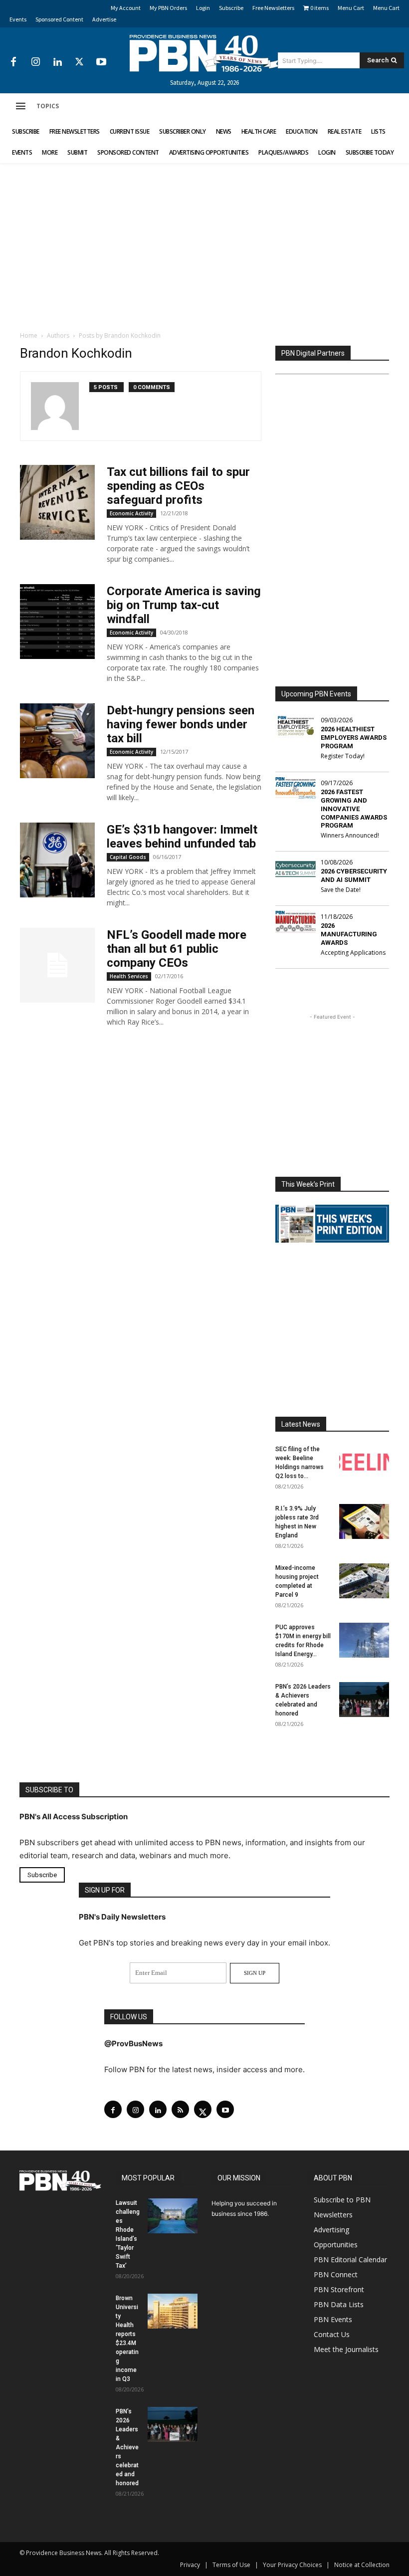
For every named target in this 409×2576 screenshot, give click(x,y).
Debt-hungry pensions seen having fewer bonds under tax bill (181, 724)
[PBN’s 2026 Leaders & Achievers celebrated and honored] (364, 1700)
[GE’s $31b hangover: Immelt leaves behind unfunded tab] (57, 860)
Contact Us (332, 2334)
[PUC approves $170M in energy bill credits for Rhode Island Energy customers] (364, 1640)
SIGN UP (255, 1973)
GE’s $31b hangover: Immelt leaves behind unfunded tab (182, 837)
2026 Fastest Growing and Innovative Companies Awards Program (354, 809)
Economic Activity (131, 513)
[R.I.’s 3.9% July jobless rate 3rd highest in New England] (364, 1521)
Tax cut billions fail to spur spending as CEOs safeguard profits (178, 486)
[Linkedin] (57, 62)
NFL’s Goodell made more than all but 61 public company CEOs (177, 949)
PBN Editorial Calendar (350, 2259)
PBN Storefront (339, 2289)
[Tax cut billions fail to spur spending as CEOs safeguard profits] (57, 502)
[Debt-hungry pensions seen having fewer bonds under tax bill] (57, 741)
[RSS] (180, 2109)
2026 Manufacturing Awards (349, 934)
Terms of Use (231, 2565)
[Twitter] (79, 62)
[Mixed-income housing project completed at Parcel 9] (364, 1581)
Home (29, 335)
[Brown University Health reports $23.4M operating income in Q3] (173, 2311)
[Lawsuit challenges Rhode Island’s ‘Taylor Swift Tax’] (173, 2216)
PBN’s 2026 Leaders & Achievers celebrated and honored (127, 2447)
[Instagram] (35, 62)
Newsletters (333, 2215)
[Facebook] (13, 62)
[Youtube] (101, 62)
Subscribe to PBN (342, 2200)
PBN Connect (336, 2274)
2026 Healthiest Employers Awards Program (354, 738)
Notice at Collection (362, 2565)
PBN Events (333, 2319)
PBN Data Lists (339, 2304)
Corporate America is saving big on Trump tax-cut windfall (184, 605)
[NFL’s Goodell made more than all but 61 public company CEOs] (57, 965)
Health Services (129, 976)
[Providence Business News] (204, 53)
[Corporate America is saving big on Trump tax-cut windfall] (57, 622)
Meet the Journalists (346, 2349)
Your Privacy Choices (292, 2565)
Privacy (190, 2565)
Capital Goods (128, 857)
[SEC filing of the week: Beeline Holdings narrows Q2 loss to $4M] (364, 1462)
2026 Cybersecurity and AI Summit (354, 875)
